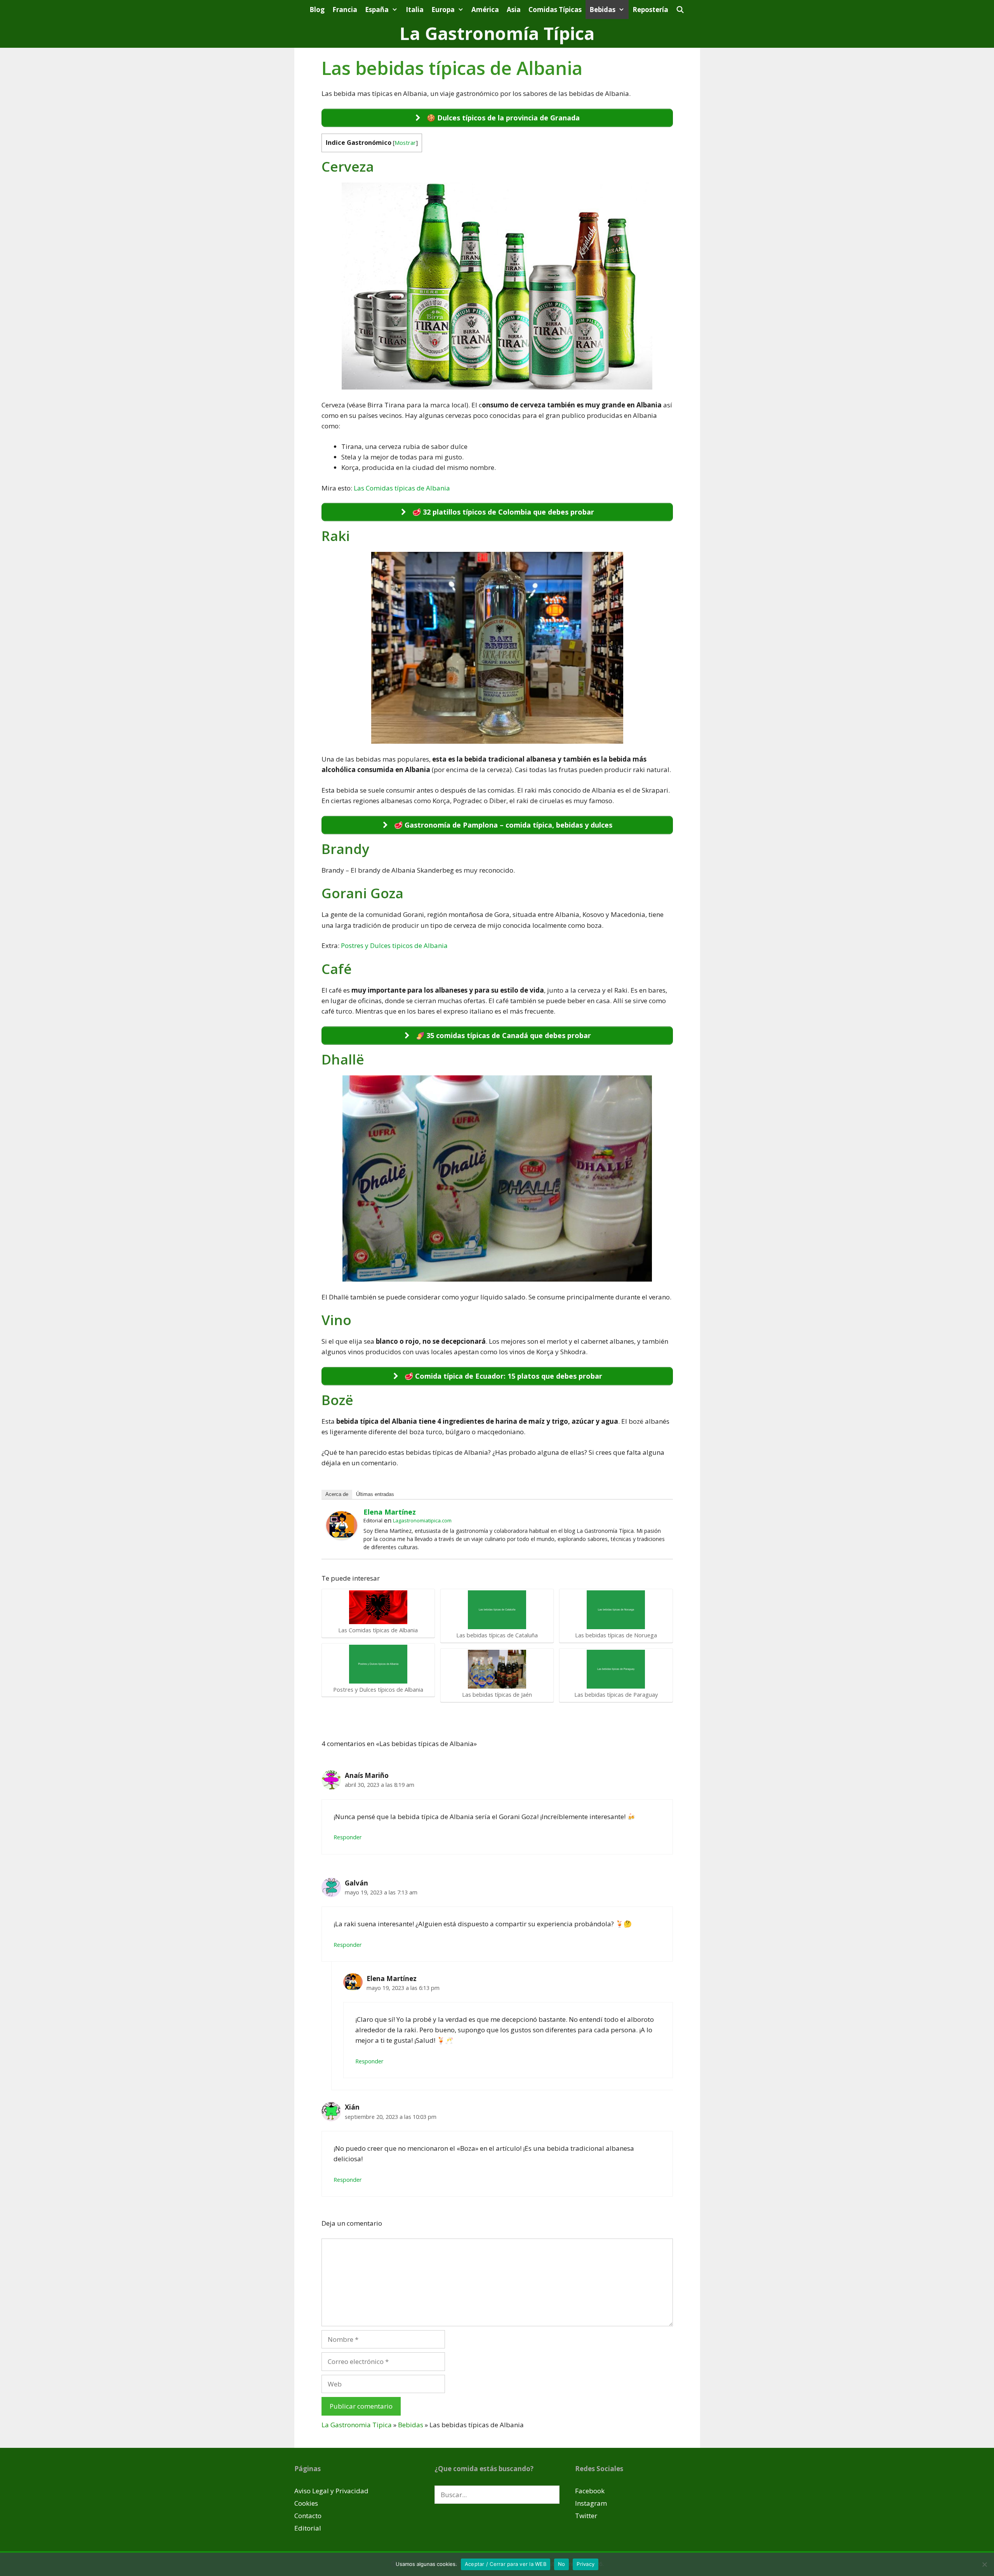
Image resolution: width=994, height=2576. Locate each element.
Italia (415, 10)
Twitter (586, 2516)
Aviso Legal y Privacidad (331, 2491)
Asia (514, 10)
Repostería (650, 10)
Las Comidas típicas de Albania (402, 488)
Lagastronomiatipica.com (422, 1520)
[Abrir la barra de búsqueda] (680, 10)
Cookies (306, 2503)
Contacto (308, 2516)
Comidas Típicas (555, 10)
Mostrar (405, 143)
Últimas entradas (375, 1494)
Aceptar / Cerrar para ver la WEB (506, 2564)
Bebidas (602, 10)
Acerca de (337, 1494)
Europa (443, 10)
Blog (317, 10)
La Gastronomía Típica (497, 33)
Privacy (586, 2564)
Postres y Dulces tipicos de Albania (394, 945)
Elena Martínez (390, 1512)
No (562, 2564)
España (377, 10)
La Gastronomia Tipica (357, 2425)
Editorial (308, 2528)
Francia (345, 10)
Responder (348, 1837)
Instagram (591, 2503)
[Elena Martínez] (342, 1537)
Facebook (590, 2491)
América (485, 10)
